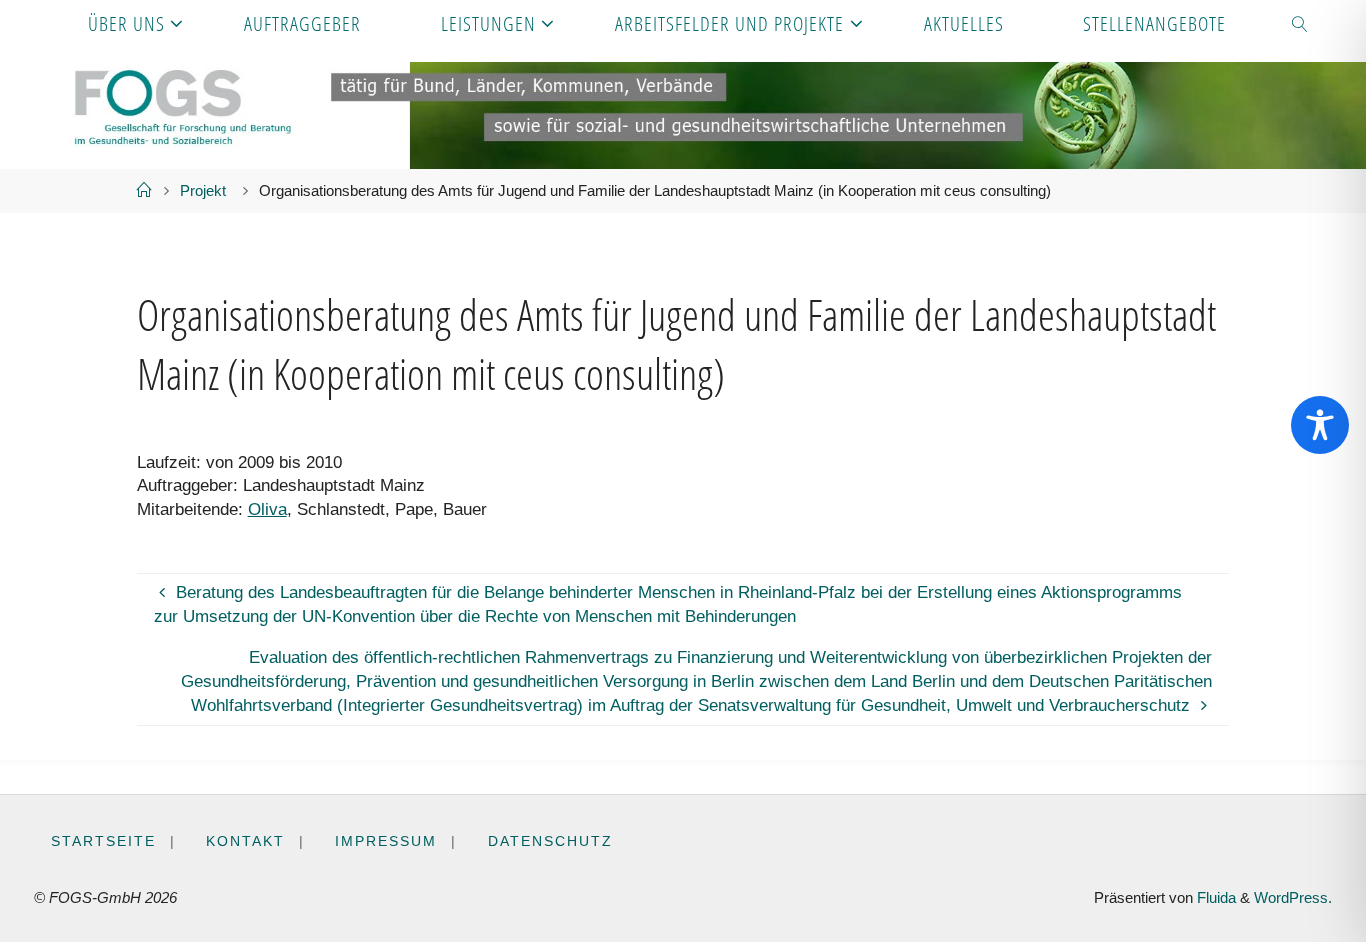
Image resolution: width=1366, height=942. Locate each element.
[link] (1301, 22)
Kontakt (245, 841)
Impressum (386, 841)
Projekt (203, 190)
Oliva (267, 509)
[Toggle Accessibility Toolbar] (1320, 425)
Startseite (103, 841)
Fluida (1214, 897)
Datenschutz (550, 841)
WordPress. (1293, 897)
